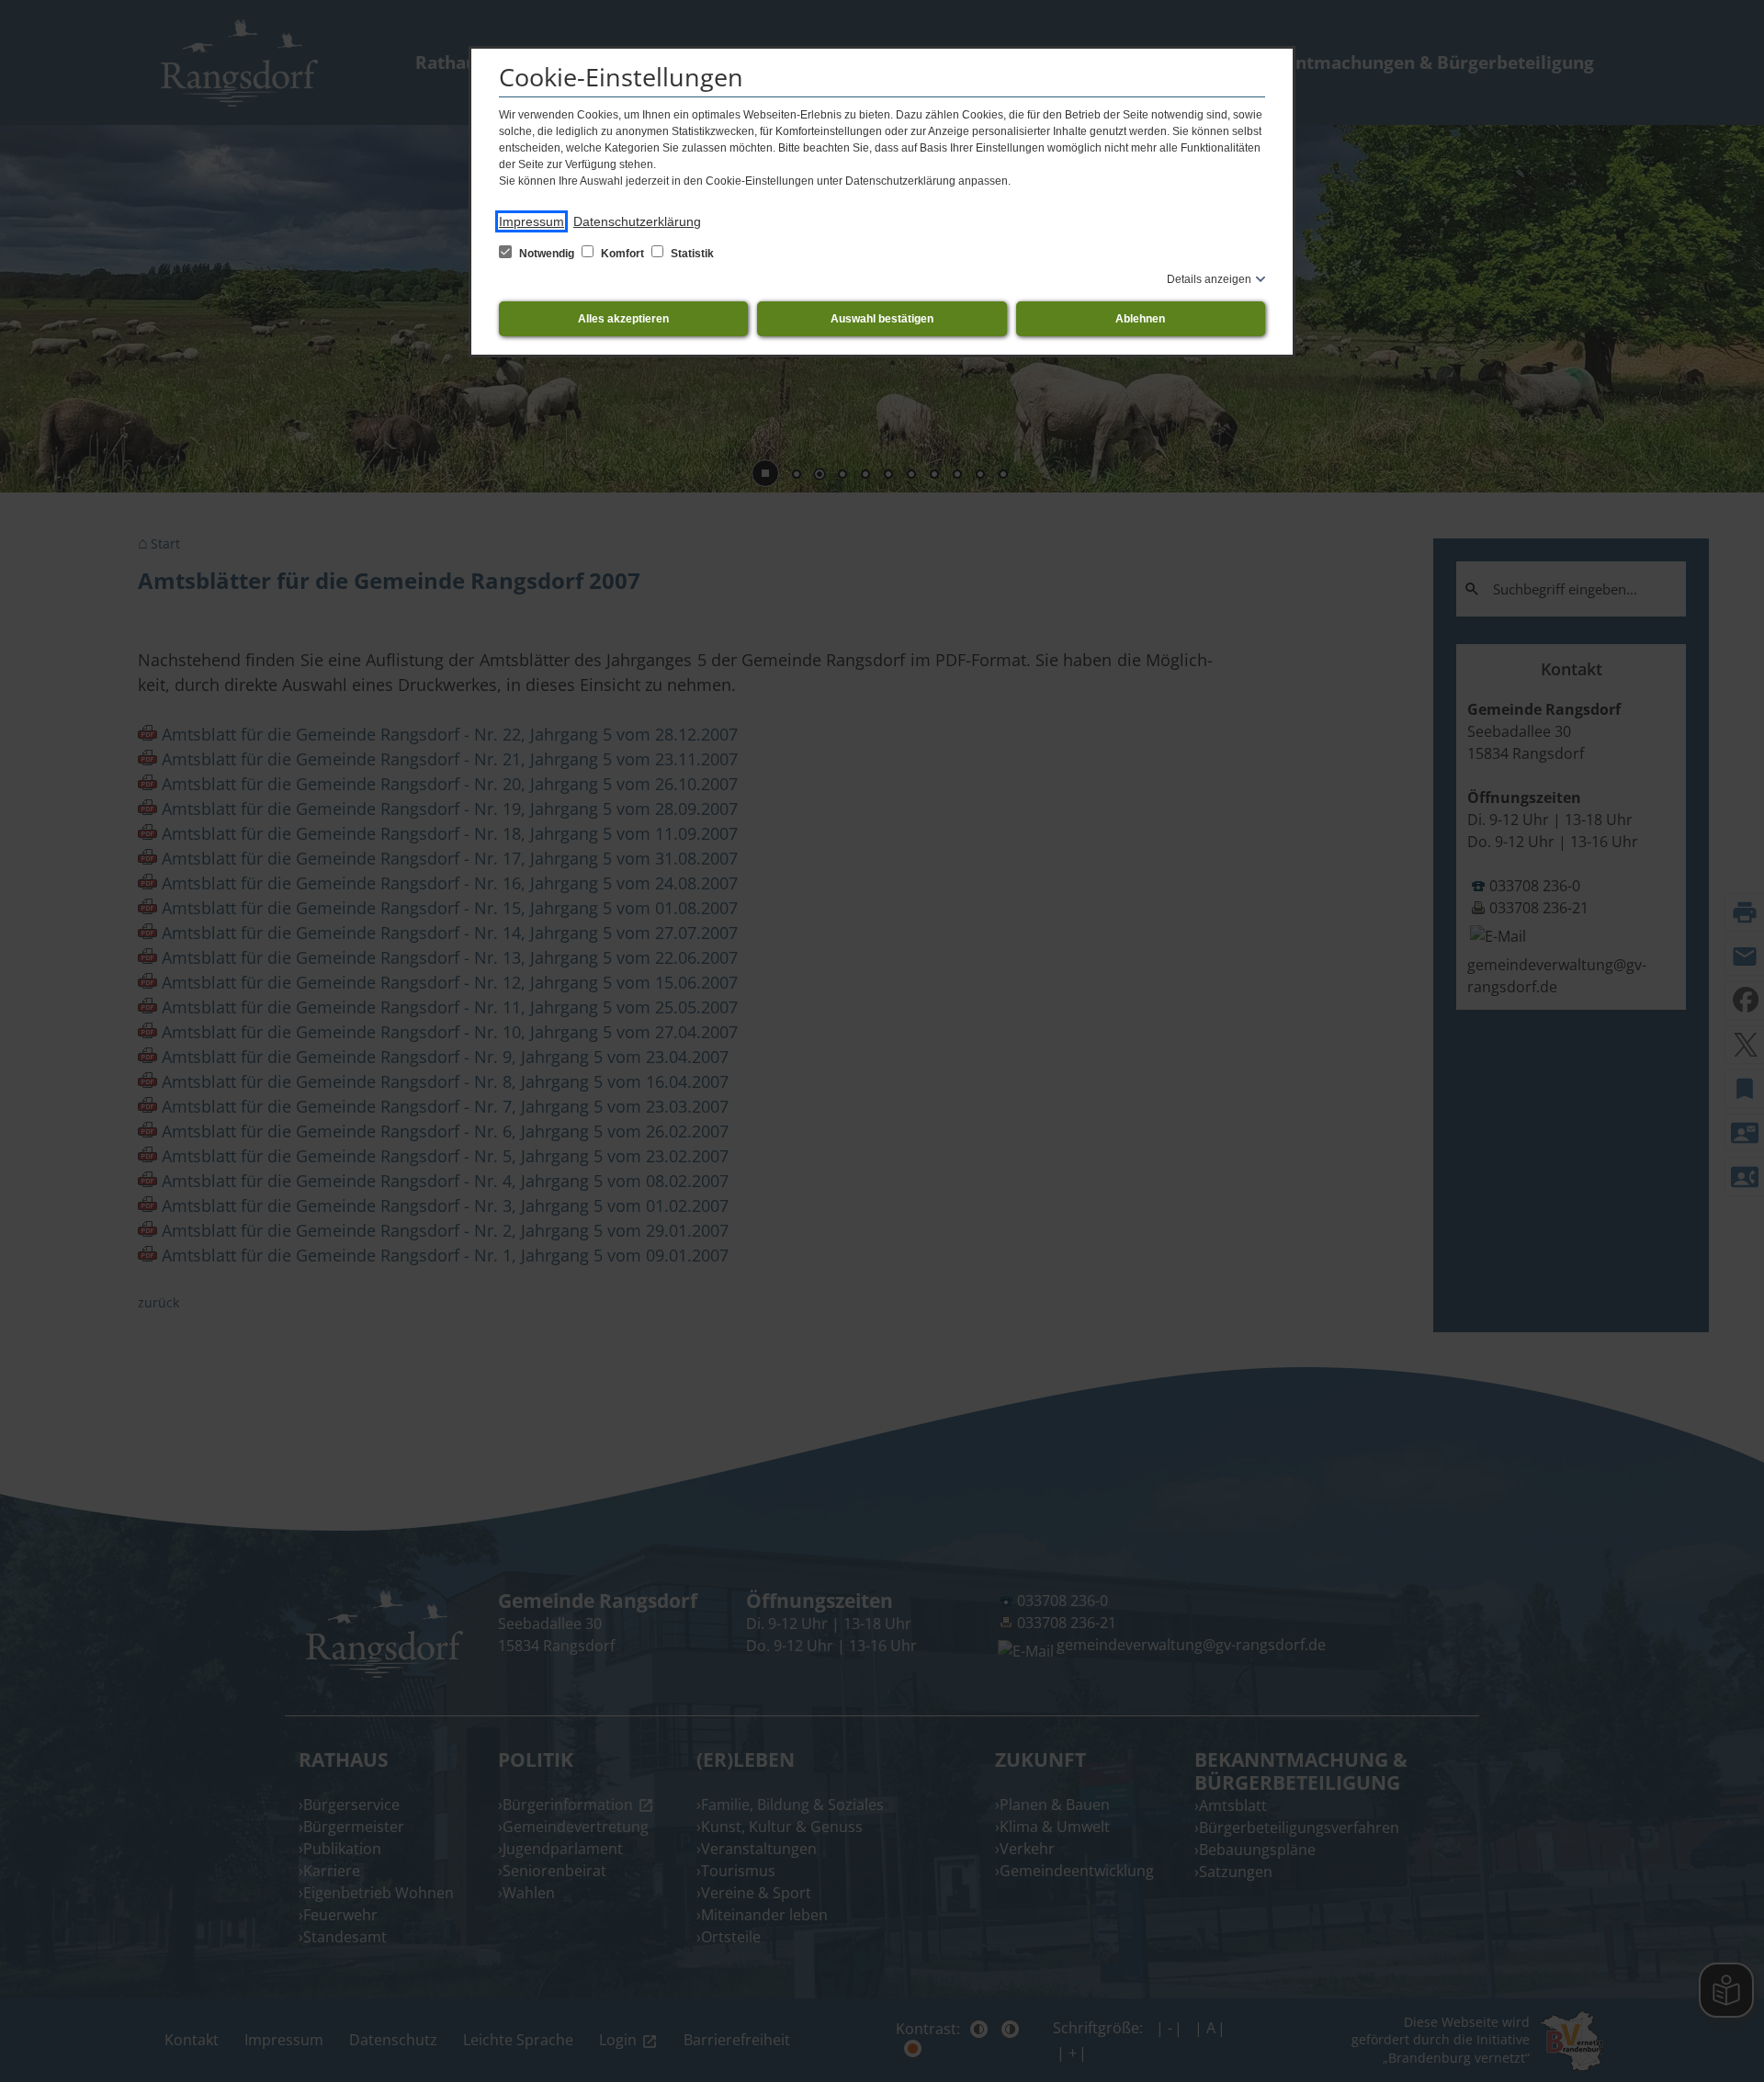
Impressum (531, 221)
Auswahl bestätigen (882, 319)
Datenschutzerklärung (637, 221)
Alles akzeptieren (623, 319)
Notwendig (547, 254)
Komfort (622, 254)
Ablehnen (1140, 319)
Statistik (691, 254)
